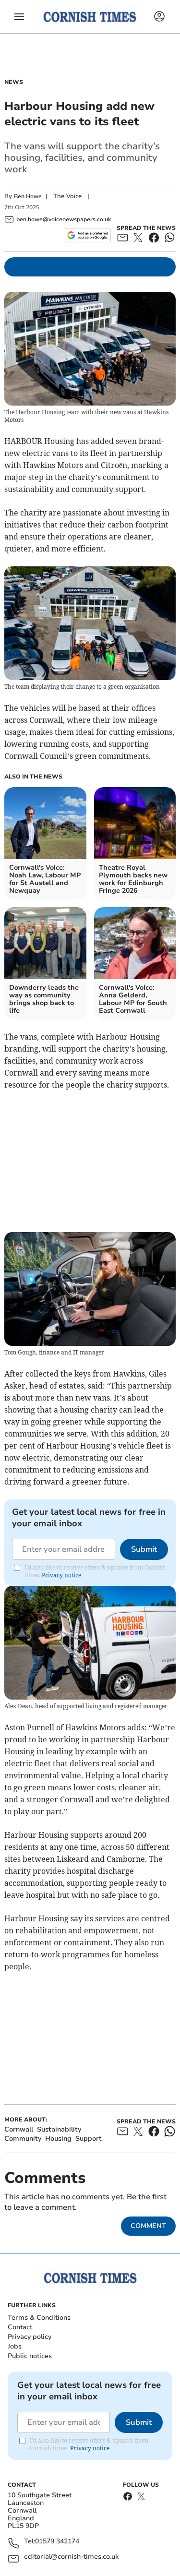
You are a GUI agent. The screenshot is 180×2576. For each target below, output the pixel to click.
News (14, 82)
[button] (19, 17)
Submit (144, 1549)
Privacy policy (30, 2337)
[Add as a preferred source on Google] (88, 235)
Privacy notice (61, 1575)
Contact (20, 2327)
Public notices (30, 2356)
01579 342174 (57, 2542)
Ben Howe (28, 196)
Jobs (15, 2346)
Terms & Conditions (39, 2318)
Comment (148, 2226)
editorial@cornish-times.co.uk (71, 2557)
